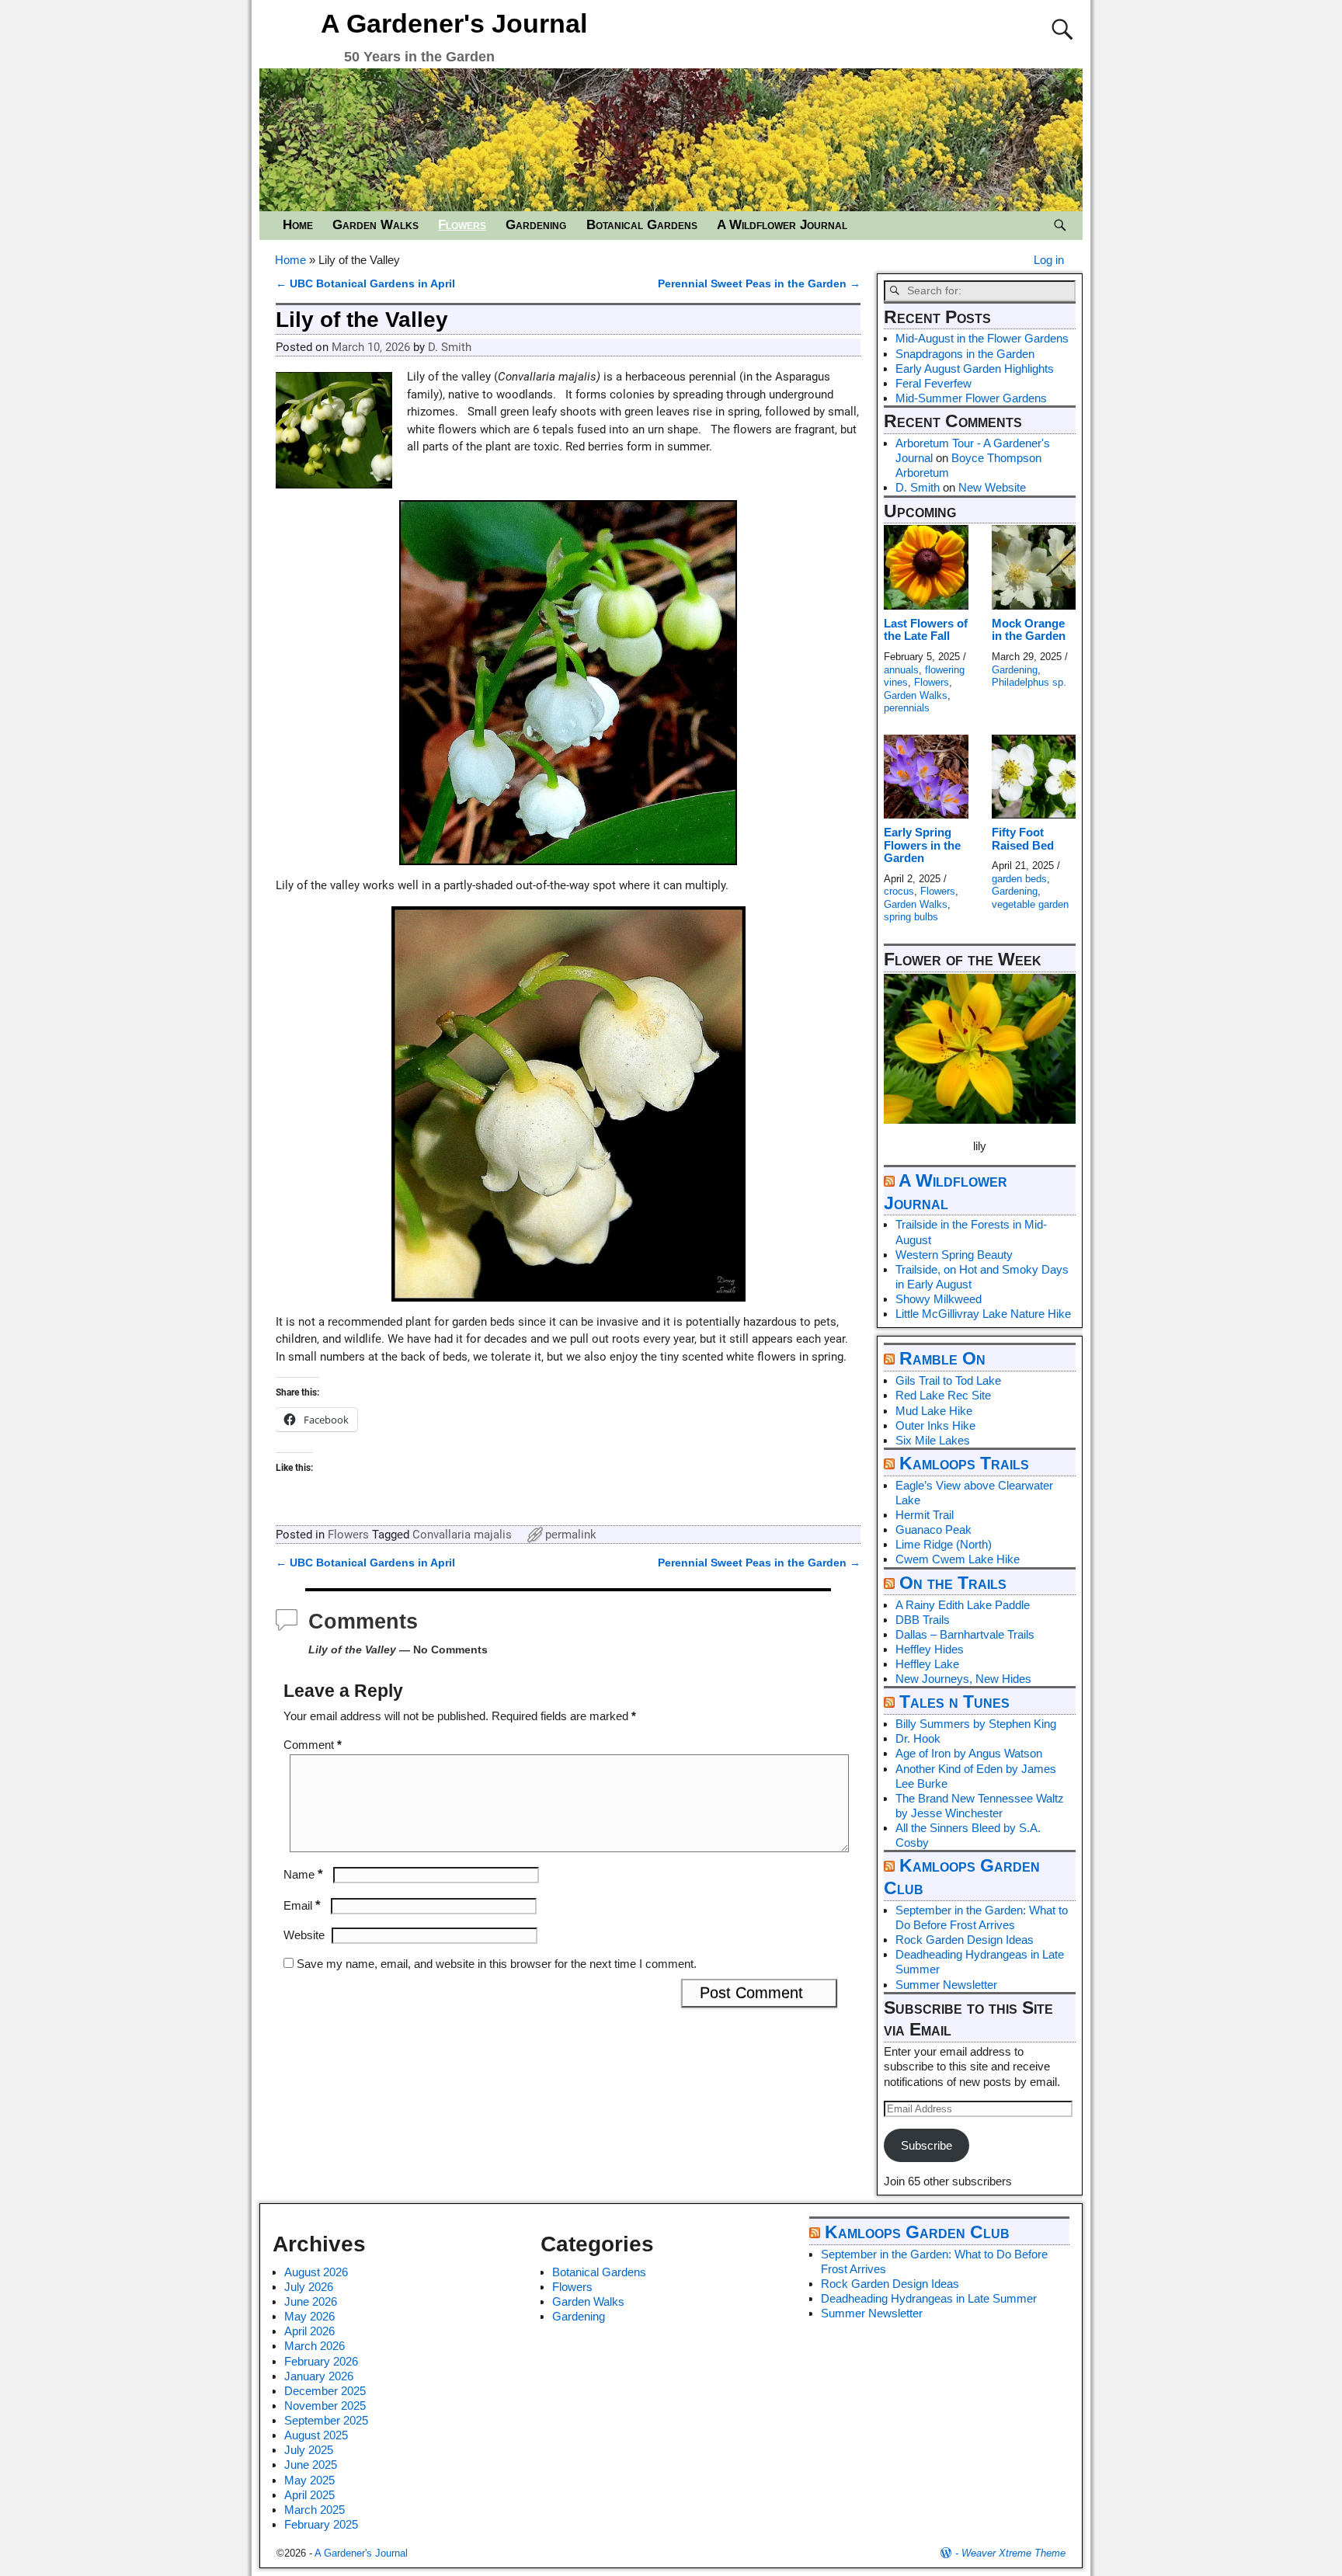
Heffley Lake (927, 1664)
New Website (992, 487)
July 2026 (309, 2287)
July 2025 (309, 2450)
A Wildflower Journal (782, 225)
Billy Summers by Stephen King (976, 1724)
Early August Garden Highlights (975, 368)
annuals (901, 670)
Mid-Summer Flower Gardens (971, 398)
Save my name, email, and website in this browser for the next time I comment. (497, 1964)
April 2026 (309, 2331)
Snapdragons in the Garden (965, 354)
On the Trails (953, 1583)
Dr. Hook (918, 1738)
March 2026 (315, 2346)
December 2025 (325, 2391)
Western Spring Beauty (954, 1255)
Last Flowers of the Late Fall (926, 630)
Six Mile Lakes (933, 1440)
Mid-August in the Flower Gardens (982, 338)
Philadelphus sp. (1029, 682)
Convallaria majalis (462, 1535)
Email (302, 1905)
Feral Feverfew (933, 383)
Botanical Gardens (642, 225)
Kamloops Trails (964, 1464)
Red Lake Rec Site (943, 1395)
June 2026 (311, 2301)
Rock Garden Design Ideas (965, 1940)
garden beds (1019, 879)
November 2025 (325, 2406)
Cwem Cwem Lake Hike (958, 1559)
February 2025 (321, 2524)
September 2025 (326, 2420)
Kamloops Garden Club (917, 2232)
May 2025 (309, 2480)
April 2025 (309, 2495)
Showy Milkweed (939, 1299)
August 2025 (316, 2435)
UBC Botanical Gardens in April (365, 284)
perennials (907, 708)
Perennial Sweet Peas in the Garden (759, 284)
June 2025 (311, 2465)
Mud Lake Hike (934, 1411)
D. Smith (918, 487)
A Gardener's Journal (454, 23)
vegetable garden (1030, 904)
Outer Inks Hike (935, 1425)
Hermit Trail (925, 1515)
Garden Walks (375, 225)
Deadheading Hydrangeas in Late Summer (929, 2298)
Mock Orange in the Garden (1029, 630)
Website (304, 1935)
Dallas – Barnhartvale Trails (965, 1634)
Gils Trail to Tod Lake (948, 1380)
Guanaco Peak (933, 1530)
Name (303, 1874)
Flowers (462, 225)
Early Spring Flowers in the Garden (922, 845)
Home (298, 225)
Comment (313, 1745)
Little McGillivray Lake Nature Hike (983, 1314)
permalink (571, 1535)
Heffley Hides (930, 1649)
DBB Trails (923, 1620)
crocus (899, 891)
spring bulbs (911, 917)
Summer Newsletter (946, 1985)
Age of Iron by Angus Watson (969, 1753)
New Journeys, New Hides (963, 1679)
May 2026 (309, 2316)
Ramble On (942, 1359)
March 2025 (315, 2510)
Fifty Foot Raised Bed (1023, 839)
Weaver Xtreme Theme (1013, 2553)
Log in (1049, 260)
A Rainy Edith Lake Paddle (963, 1605)
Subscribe (927, 2145)
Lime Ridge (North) (944, 1544)
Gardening (536, 225)
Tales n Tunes (954, 1702)
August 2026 (316, 2272)
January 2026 (319, 2376)
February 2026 (321, 2361)
